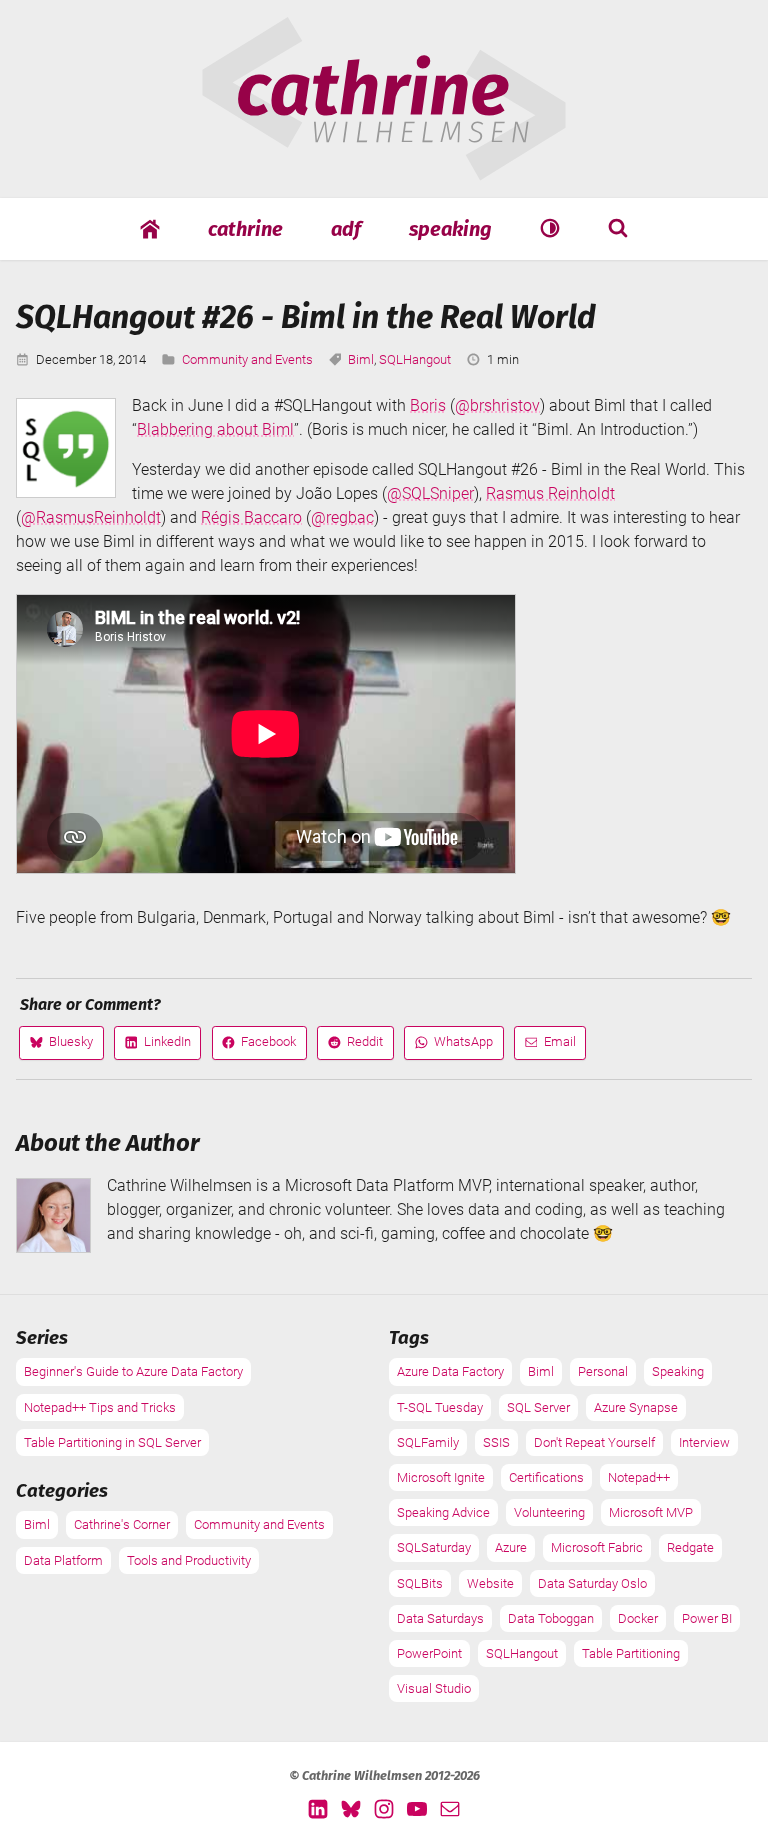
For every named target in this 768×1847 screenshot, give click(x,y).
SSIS (496, 1442)
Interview (704, 1442)
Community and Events (247, 359)
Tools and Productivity (189, 1560)
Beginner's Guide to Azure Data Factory (133, 1371)
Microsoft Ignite (441, 1477)
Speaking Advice (443, 1512)
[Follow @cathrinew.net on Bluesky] (351, 1808)
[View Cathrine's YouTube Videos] (417, 1808)
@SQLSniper (430, 493)
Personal (603, 1371)
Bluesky (61, 1046)
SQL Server (538, 1407)
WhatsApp (453, 1046)
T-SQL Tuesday (440, 1407)
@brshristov (497, 405)
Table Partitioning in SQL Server (112, 1442)
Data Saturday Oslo (592, 1583)
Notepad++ (639, 1477)
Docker (638, 1618)
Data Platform (63, 1560)
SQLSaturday (434, 1547)
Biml (361, 359)
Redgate (690, 1547)
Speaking (450, 229)
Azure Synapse (636, 1407)
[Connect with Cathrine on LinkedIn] (318, 1808)
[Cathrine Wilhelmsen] (384, 169)
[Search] (618, 228)
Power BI (707, 1618)
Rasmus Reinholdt (550, 493)
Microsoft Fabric (597, 1547)
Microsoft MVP (651, 1512)
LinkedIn (157, 1046)
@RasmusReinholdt (91, 517)
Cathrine (245, 229)
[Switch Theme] (550, 228)
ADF (346, 229)
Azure (511, 1547)
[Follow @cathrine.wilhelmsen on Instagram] (384, 1808)
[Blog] (150, 229)
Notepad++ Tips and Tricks (100, 1407)
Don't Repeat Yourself (594, 1442)
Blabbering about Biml (215, 429)
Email (550, 1046)
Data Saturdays (440, 1618)
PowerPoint (429, 1653)
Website (490, 1583)
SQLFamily (428, 1442)
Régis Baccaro (251, 517)
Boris (428, 405)
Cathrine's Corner (122, 1524)
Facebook (258, 1046)
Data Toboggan (551, 1618)
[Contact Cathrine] (450, 1808)
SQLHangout (415, 359)
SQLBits (420, 1583)
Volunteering (549, 1512)
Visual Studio (434, 1688)
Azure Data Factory (450, 1371)
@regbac (342, 517)
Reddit (355, 1046)
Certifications (546, 1477)
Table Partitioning (631, 1653)
